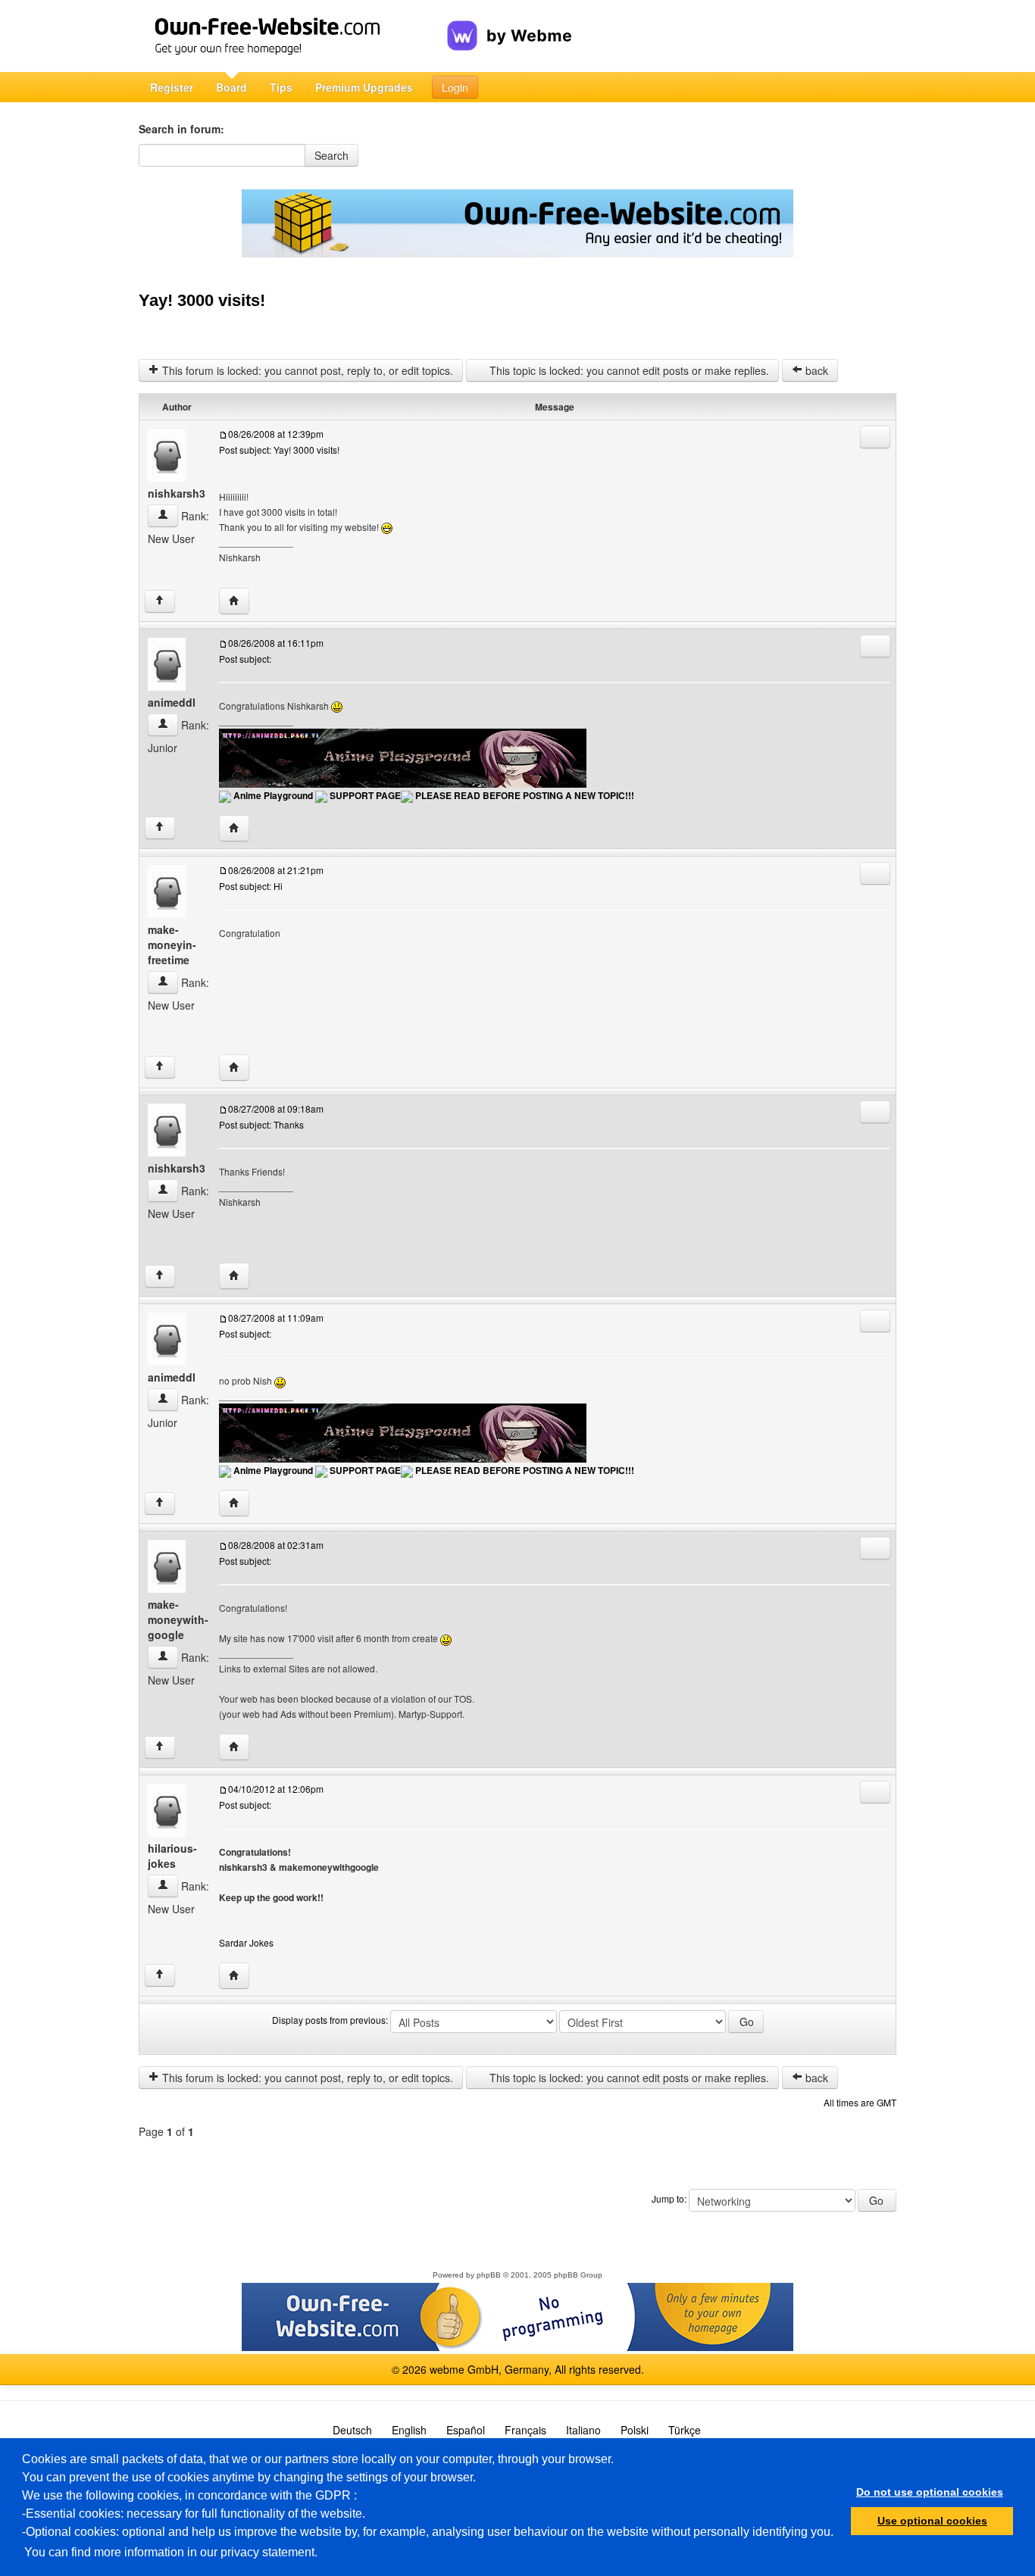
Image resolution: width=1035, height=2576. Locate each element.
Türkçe (685, 2430)
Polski (635, 2430)
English (409, 2430)
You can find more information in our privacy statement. (171, 2552)
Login (455, 87)
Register (172, 87)
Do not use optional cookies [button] (930, 2492)
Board (231, 87)
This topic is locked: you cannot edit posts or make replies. (628, 370)
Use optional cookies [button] (932, 2521)
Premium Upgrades (364, 87)
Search (331, 155)
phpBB (489, 2275)
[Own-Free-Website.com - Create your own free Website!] (293, 36)
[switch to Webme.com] (510, 23)
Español (466, 2430)
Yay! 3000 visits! (202, 300)
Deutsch (352, 2430)
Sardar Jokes (246, 1942)
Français (525, 2430)
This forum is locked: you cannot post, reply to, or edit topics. (306, 370)
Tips (281, 87)
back (815, 370)
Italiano (583, 2430)
